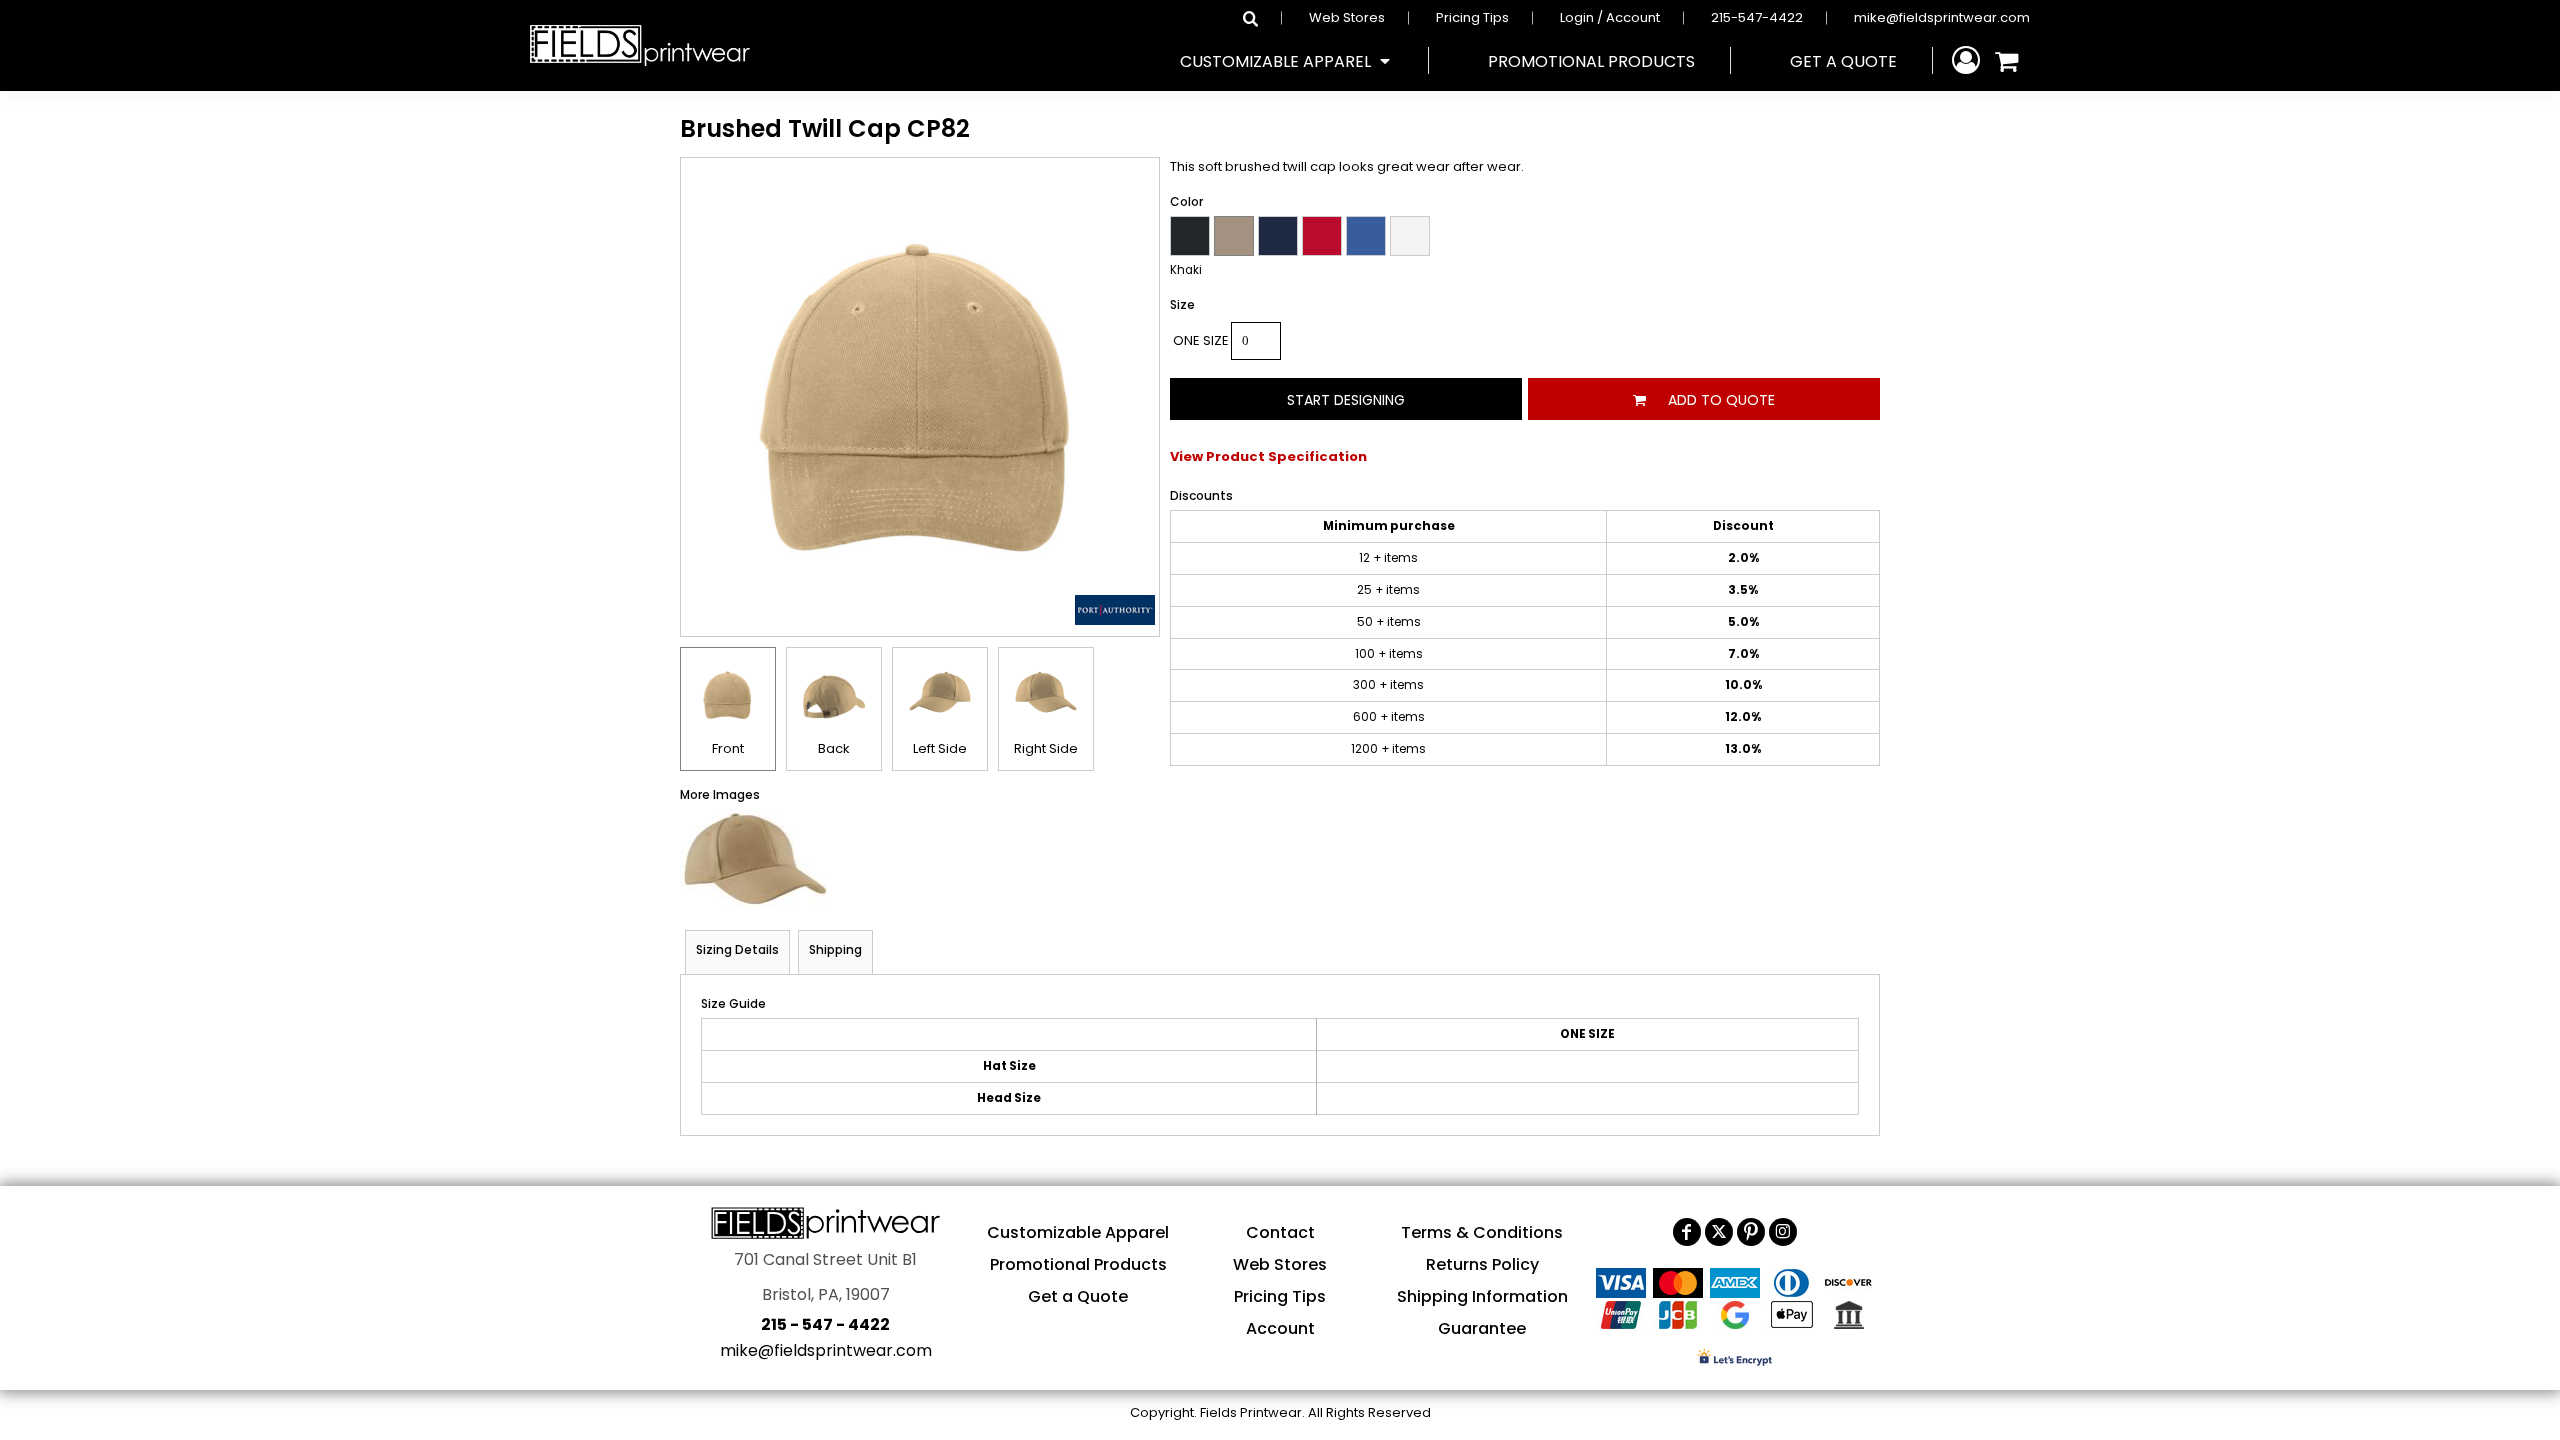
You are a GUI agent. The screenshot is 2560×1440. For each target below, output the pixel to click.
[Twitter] (1719, 1232)
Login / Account (1610, 17)
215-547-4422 (1757, 17)
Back (834, 748)
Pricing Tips (1472, 17)
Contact (1280, 1232)
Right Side (1046, 748)
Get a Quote (1078, 1296)
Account (1280, 1328)
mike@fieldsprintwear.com (1942, 17)
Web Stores (1347, 17)
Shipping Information (1482, 1296)
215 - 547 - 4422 (825, 1324)
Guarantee (1482, 1328)
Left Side (940, 748)
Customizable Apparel (1078, 1232)
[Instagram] (1783, 1232)
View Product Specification (1268, 456)
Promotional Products (1078, 1264)
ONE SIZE (1201, 340)
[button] (1287, 61)
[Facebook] (1687, 1232)
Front (728, 748)
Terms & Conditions (1482, 1232)
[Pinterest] (1751, 1232)
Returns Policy (1482, 1264)
